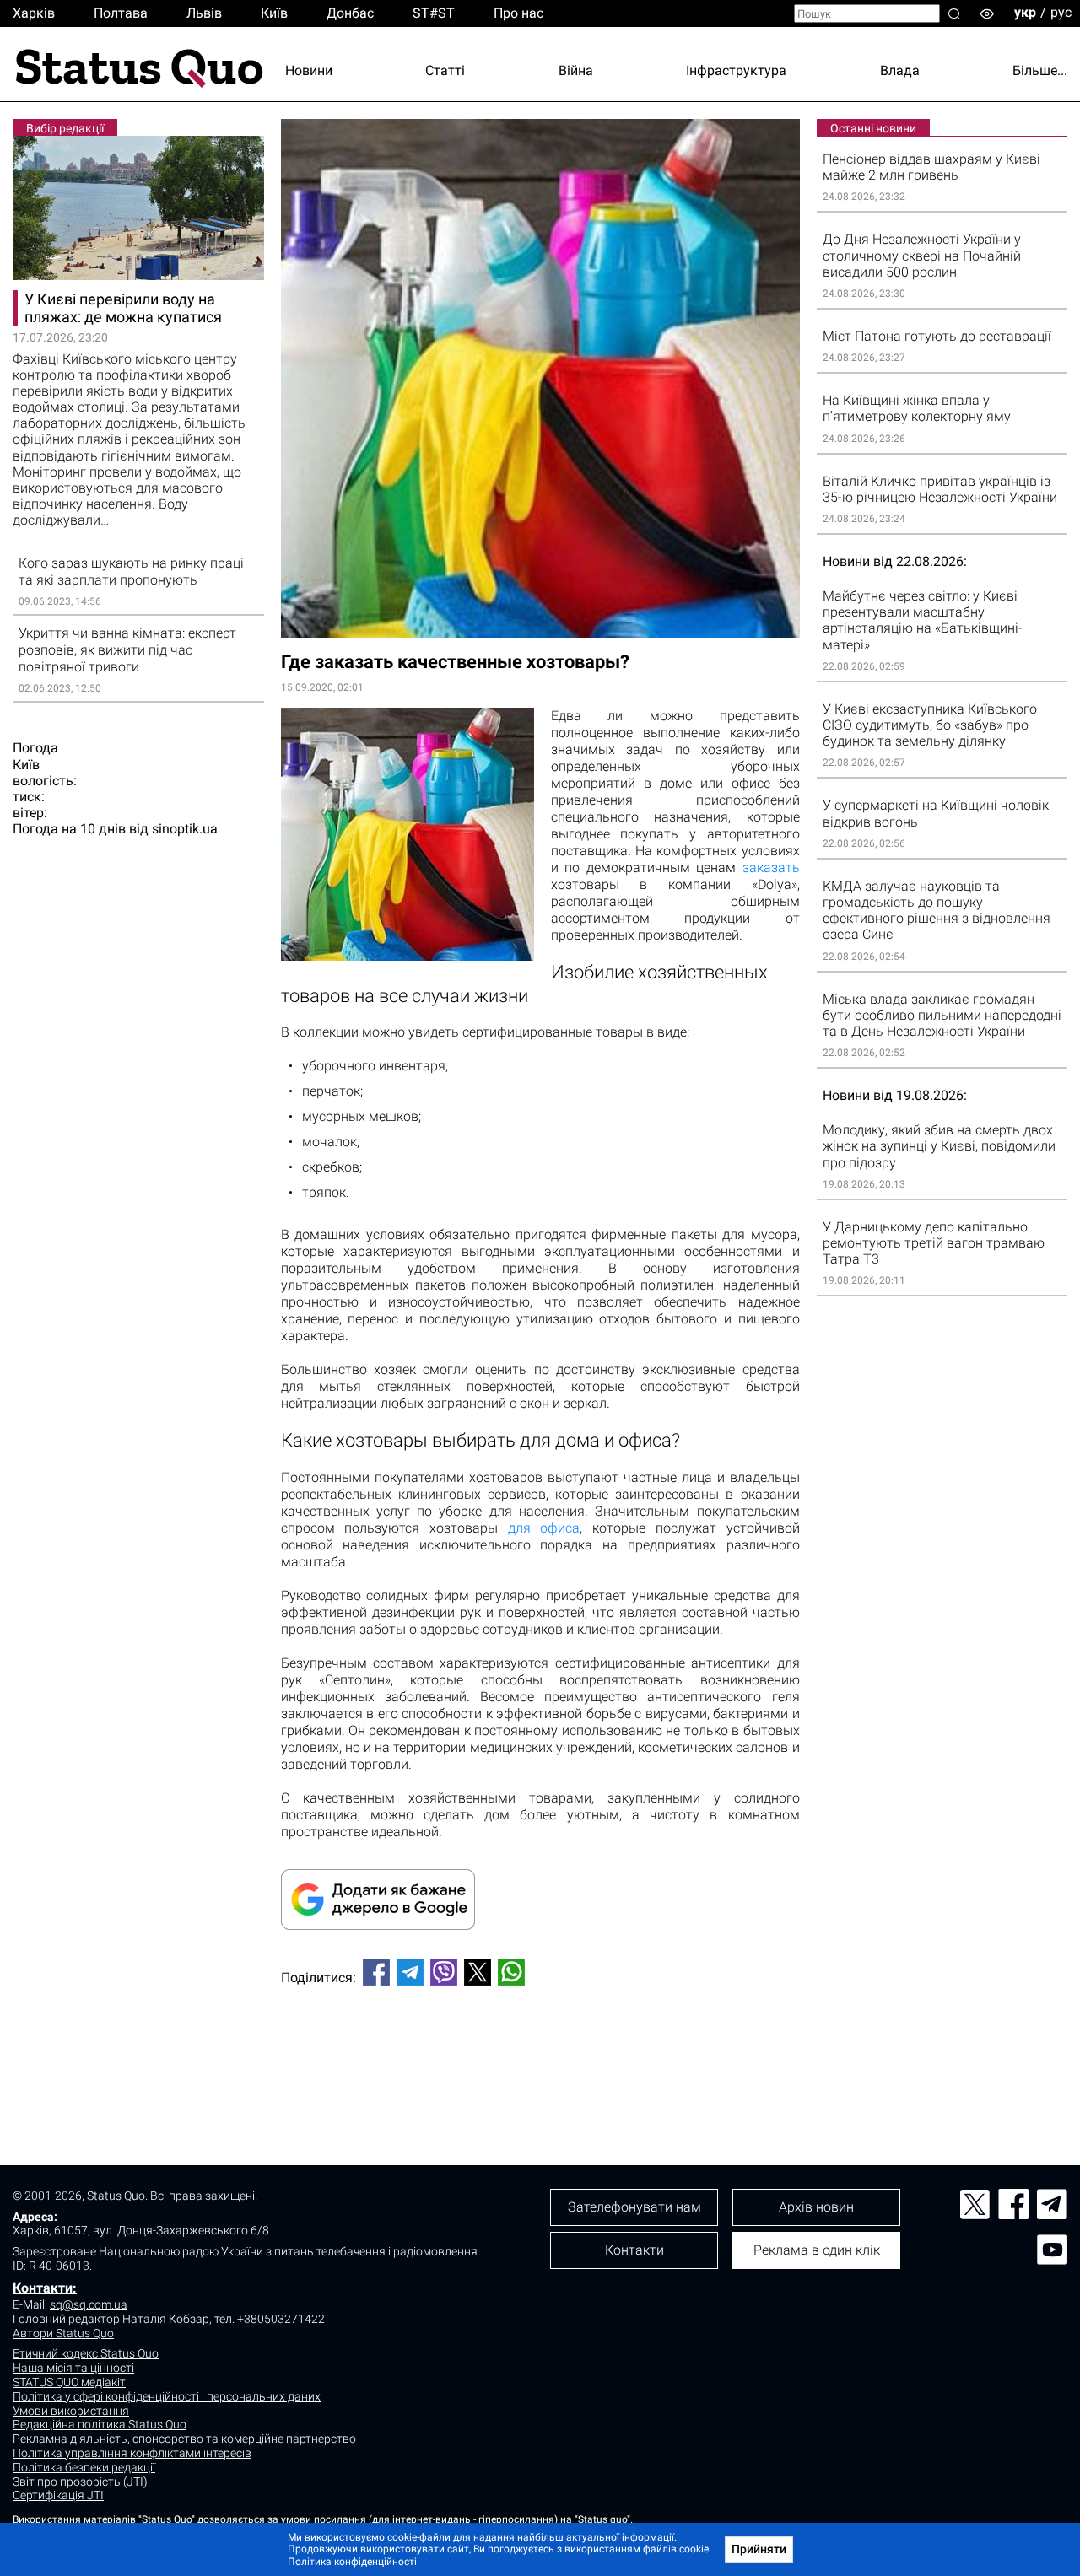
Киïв (274, 13)
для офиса (544, 1528)
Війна (576, 70)
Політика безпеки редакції (84, 2467)
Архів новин (816, 2207)
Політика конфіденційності (352, 2562)
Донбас (350, 13)
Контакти (634, 2250)
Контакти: (45, 2288)
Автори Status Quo (63, 2333)
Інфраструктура (736, 70)
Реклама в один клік (817, 2250)
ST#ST (434, 13)
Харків (34, 13)
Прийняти (759, 2549)
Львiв (204, 13)
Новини (309, 70)
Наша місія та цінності (73, 2368)
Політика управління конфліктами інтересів (132, 2453)
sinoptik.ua (185, 829)
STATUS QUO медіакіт (69, 2382)
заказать (771, 868)
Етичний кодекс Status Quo (86, 2353)
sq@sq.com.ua (89, 2304)
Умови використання (71, 2411)
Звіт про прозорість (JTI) (80, 2482)
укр (1025, 12)
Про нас (518, 13)
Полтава (121, 13)
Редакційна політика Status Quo (100, 2424)
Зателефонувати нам (634, 2207)
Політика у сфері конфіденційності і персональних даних (167, 2396)
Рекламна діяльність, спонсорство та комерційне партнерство (184, 2439)
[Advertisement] (540, 2055)
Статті (445, 70)
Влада (900, 70)
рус (1061, 12)
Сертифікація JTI (58, 2495)
